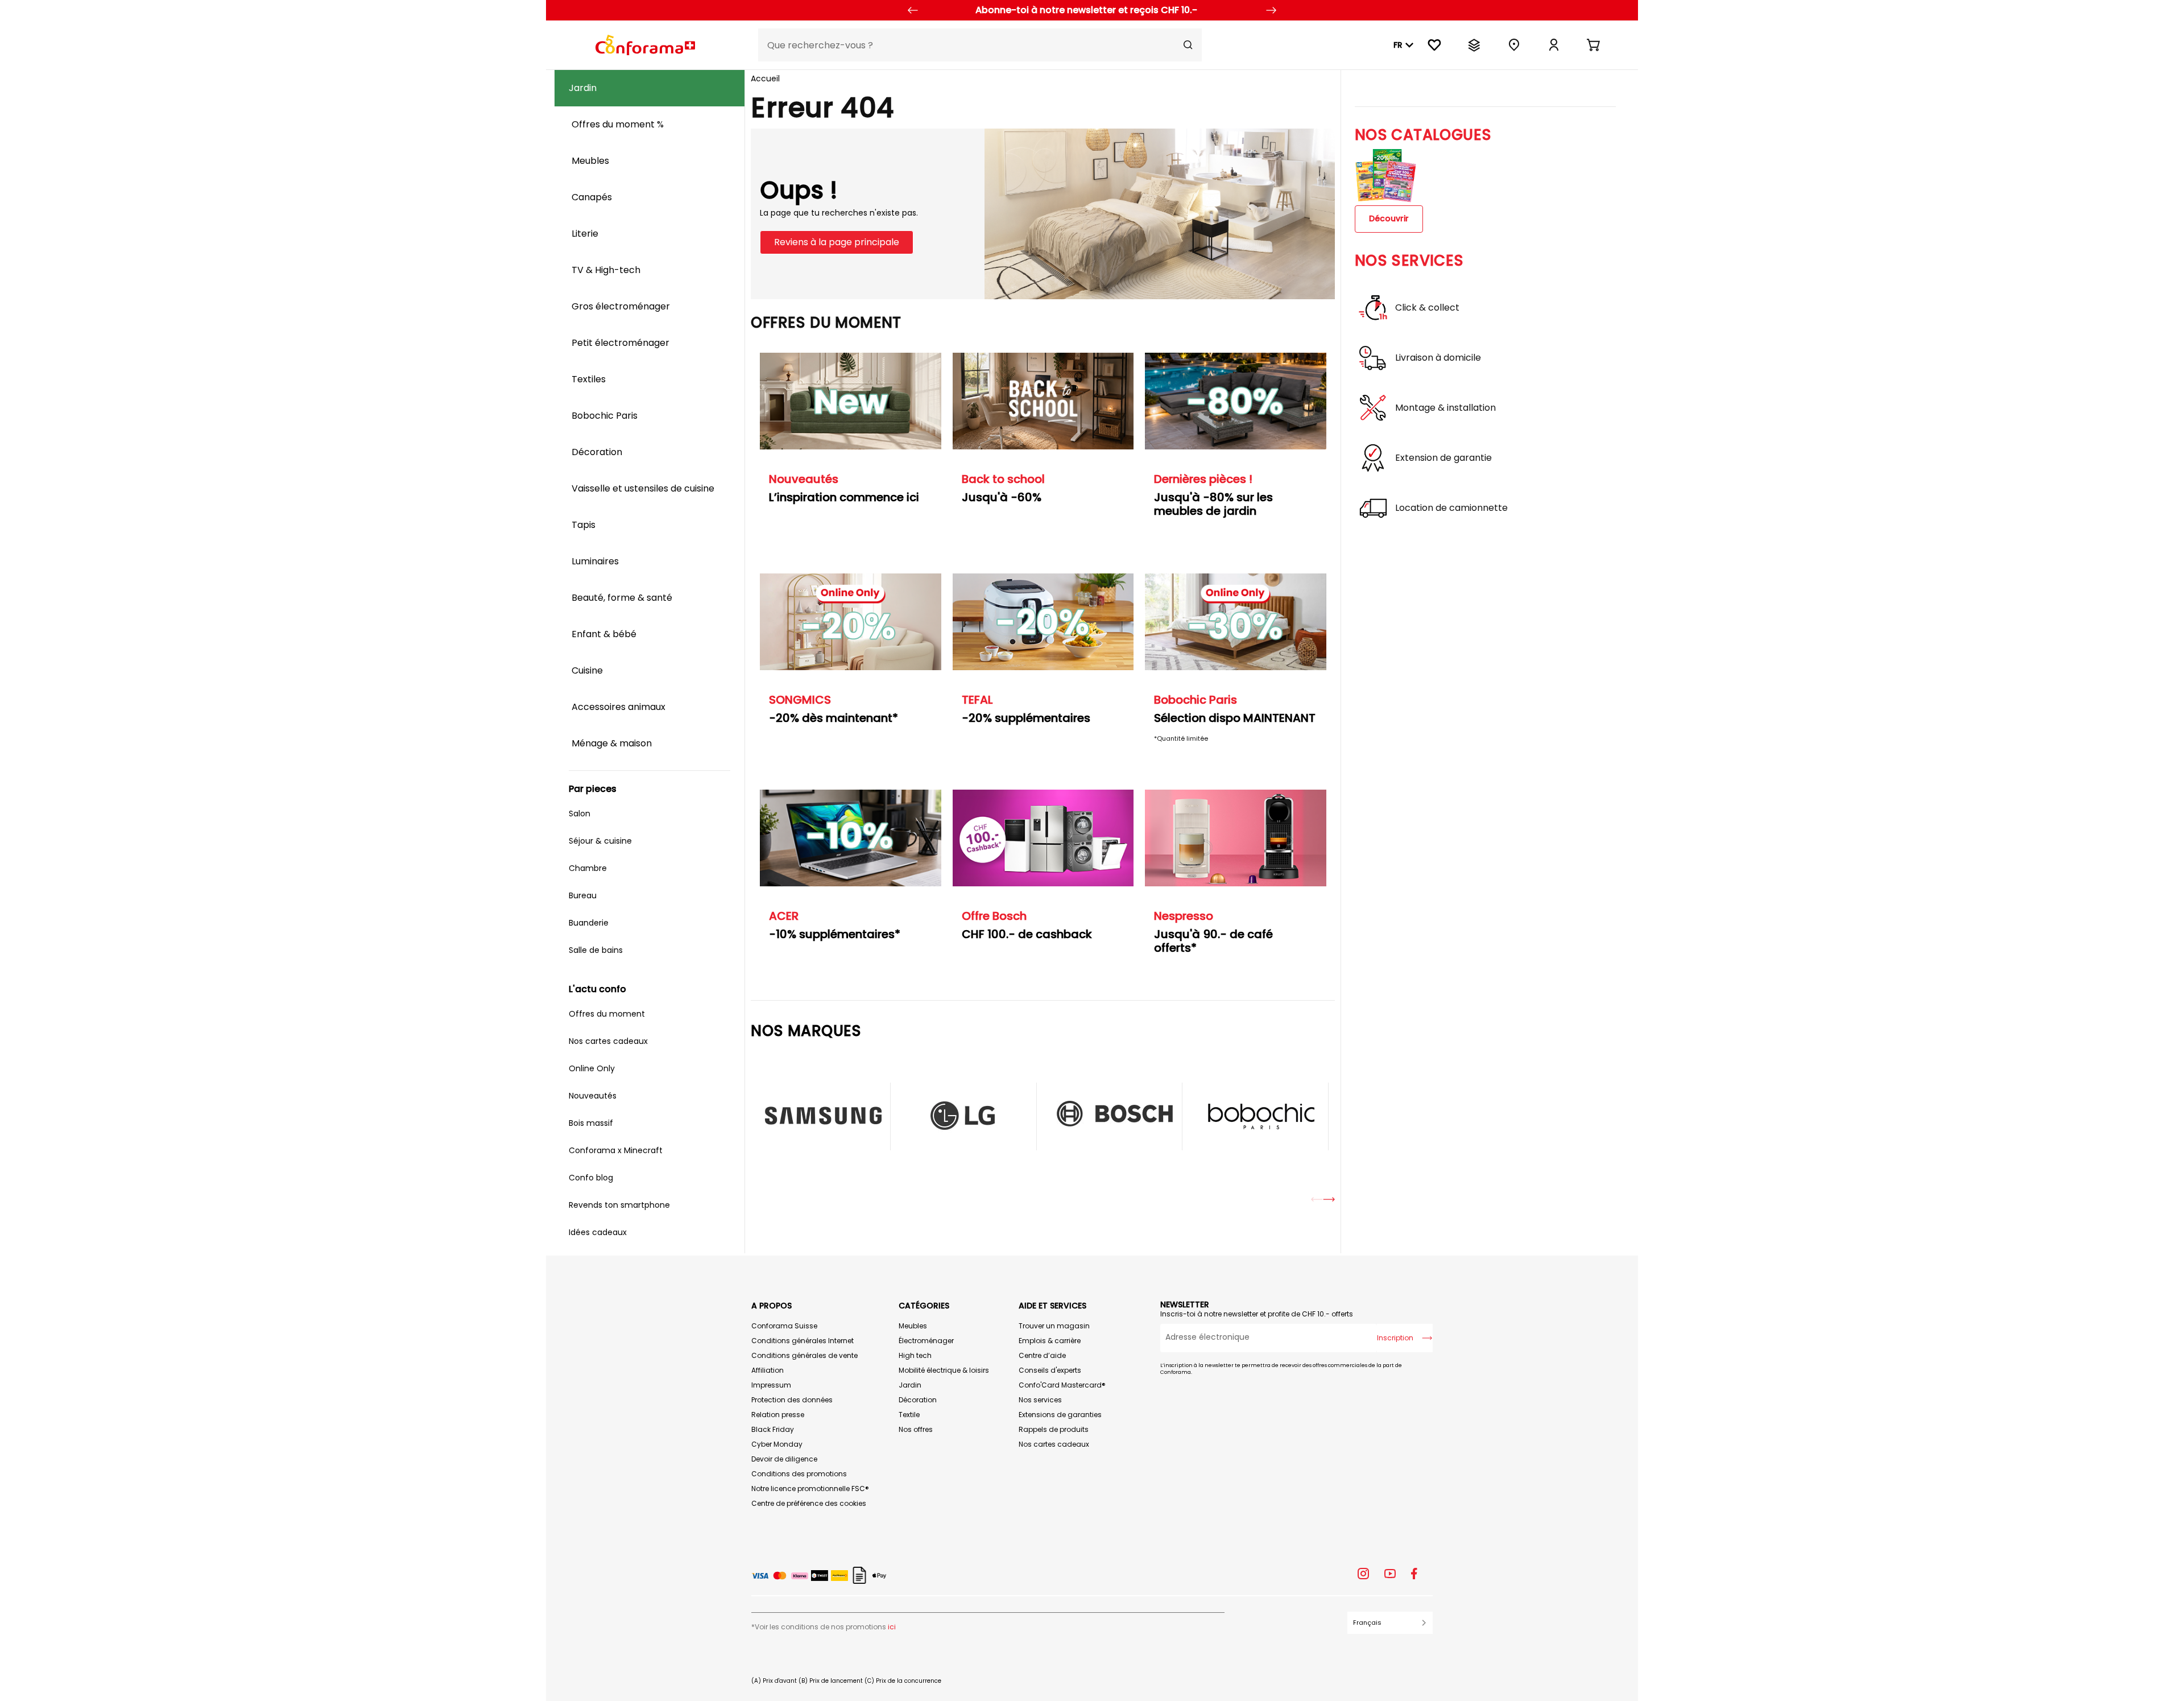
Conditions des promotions (799, 1474)
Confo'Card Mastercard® (1062, 1385)
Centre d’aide (1042, 1355)
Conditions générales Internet (803, 1341)
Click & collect (1427, 308)
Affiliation (768, 1370)
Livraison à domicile (1438, 358)
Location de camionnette (1451, 508)
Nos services (1040, 1400)
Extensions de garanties (1060, 1415)
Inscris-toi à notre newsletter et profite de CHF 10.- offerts (1257, 1314)
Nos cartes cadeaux (1054, 1444)
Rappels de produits (1054, 1429)
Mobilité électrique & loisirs (944, 1370)
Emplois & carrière (1050, 1341)
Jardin (910, 1385)
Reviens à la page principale (837, 242)
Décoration (918, 1400)
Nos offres (916, 1429)
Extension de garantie (1443, 458)
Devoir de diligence (784, 1459)
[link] (1554, 45)
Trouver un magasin (1054, 1326)
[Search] (1188, 45)
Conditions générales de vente (804, 1355)
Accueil (765, 79)
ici (892, 1627)
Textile (909, 1415)
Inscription (1395, 1338)
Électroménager (926, 1341)
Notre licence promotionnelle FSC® (810, 1489)
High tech (915, 1355)
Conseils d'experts (1050, 1370)
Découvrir (1389, 218)
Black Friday (773, 1429)
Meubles (913, 1326)
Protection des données (792, 1400)
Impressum (771, 1385)
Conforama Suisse (784, 1326)
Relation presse (778, 1415)
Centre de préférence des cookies (809, 1503)
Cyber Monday (777, 1444)
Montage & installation (1445, 408)
